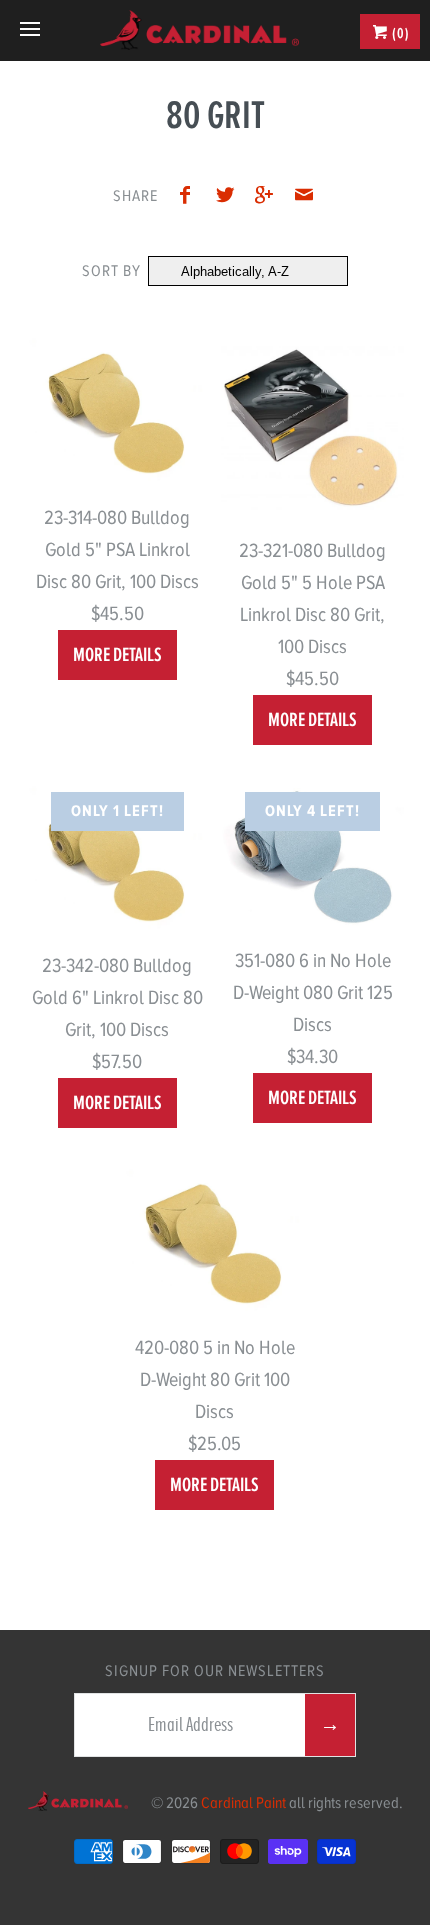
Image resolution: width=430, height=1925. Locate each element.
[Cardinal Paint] (199, 30)
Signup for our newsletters (215, 1671)
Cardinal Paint (243, 1803)
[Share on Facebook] (190, 198)
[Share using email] (304, 198)
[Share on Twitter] (230, 198)
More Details (117, 654)
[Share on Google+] (270, 198)
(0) (399, 33)
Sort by (111, 271)
